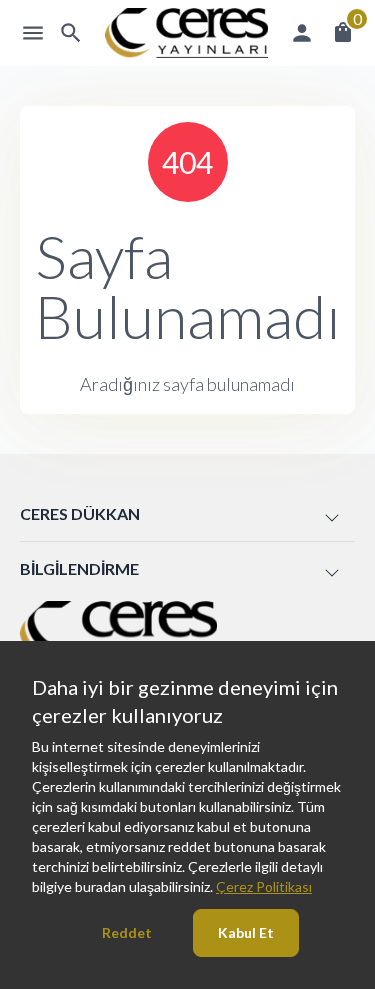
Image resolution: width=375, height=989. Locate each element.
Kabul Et (246, 932)
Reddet (127, 932)
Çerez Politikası (264, 886)
